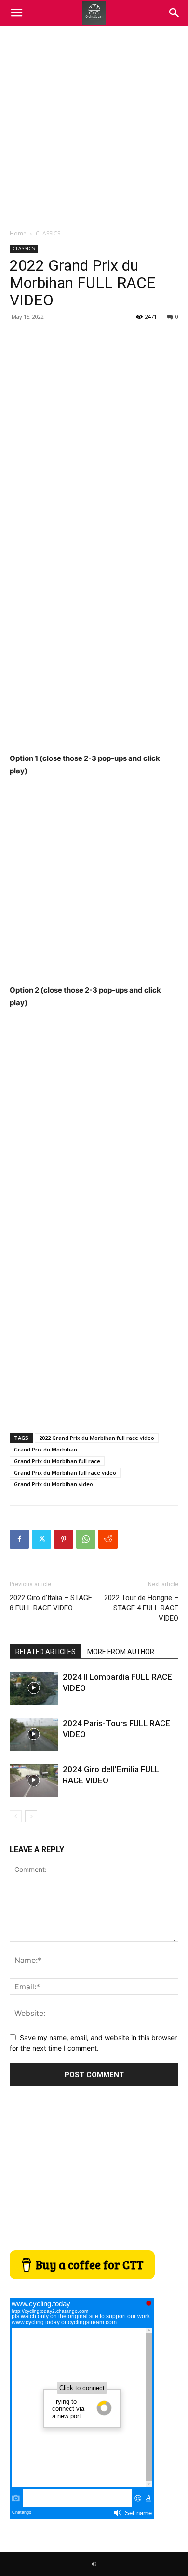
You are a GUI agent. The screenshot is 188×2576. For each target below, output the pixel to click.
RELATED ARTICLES (46, 1652)
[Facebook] (19, 1539)
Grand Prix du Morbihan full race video (65, 1472)
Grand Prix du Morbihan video (54, 1484)
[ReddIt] (108, 1539)
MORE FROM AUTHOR (121, 1652)
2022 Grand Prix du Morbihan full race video (97, 1438)
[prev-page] (16, 1816)
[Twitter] (41, 1539)
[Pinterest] (64, 1539)
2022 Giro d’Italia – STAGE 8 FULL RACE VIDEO (51, 1603)
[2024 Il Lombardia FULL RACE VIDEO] (34, 1688)
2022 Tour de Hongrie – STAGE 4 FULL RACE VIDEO (141, 1608)
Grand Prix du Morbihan (46, 1449)
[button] (175, 13)
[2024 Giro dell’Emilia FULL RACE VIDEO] (34, 1781)
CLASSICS (48, 233)
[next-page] (31, 1816)
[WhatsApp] (86, 1539)
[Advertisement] (94, 125)
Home (18, 233)
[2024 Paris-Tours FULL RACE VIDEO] (34, 1734)
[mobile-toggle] (16, 13)
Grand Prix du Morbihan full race (57, 1461)
